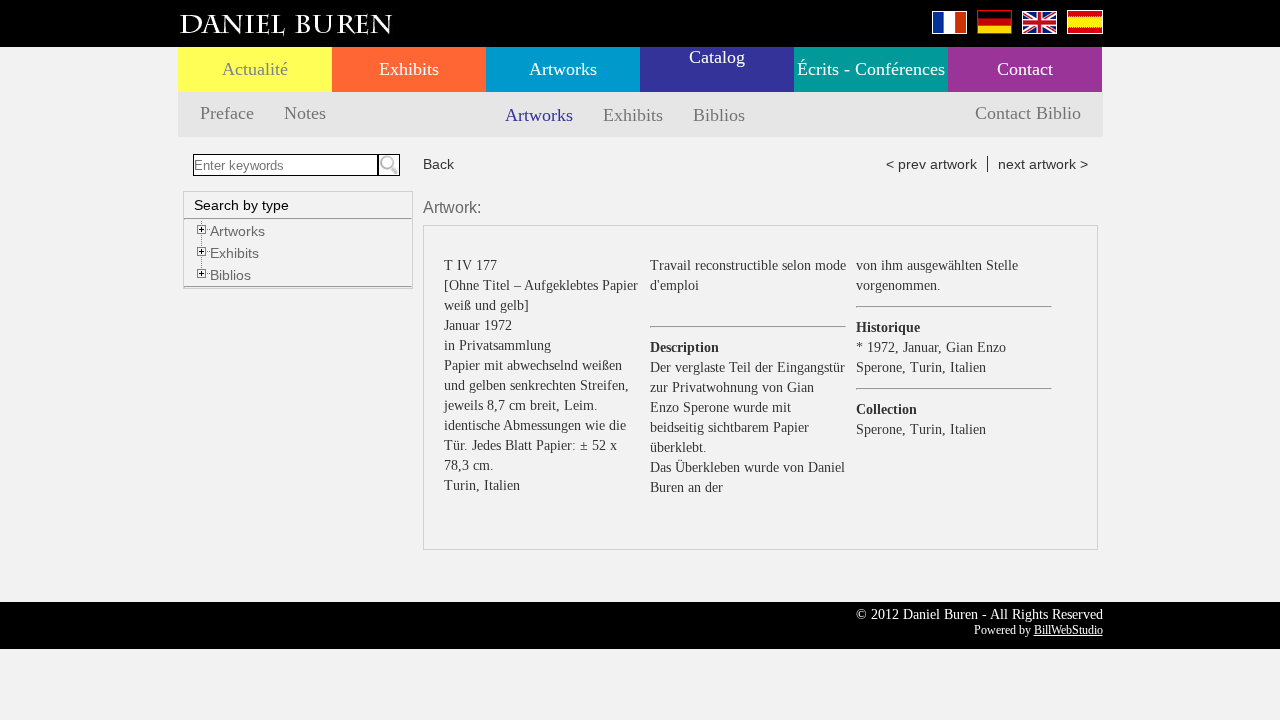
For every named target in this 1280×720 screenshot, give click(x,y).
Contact (1025, 69)
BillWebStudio (1068, 630)
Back (438, 164)
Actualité (255, 69)
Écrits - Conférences (871, 69)
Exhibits (409, 69)
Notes (305, 113)
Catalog (717, 57)
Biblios (719, 115)
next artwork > (1043, 164)
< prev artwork (931, 164)
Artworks (563, 69)
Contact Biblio (1028, 113)
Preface (227, 113)
